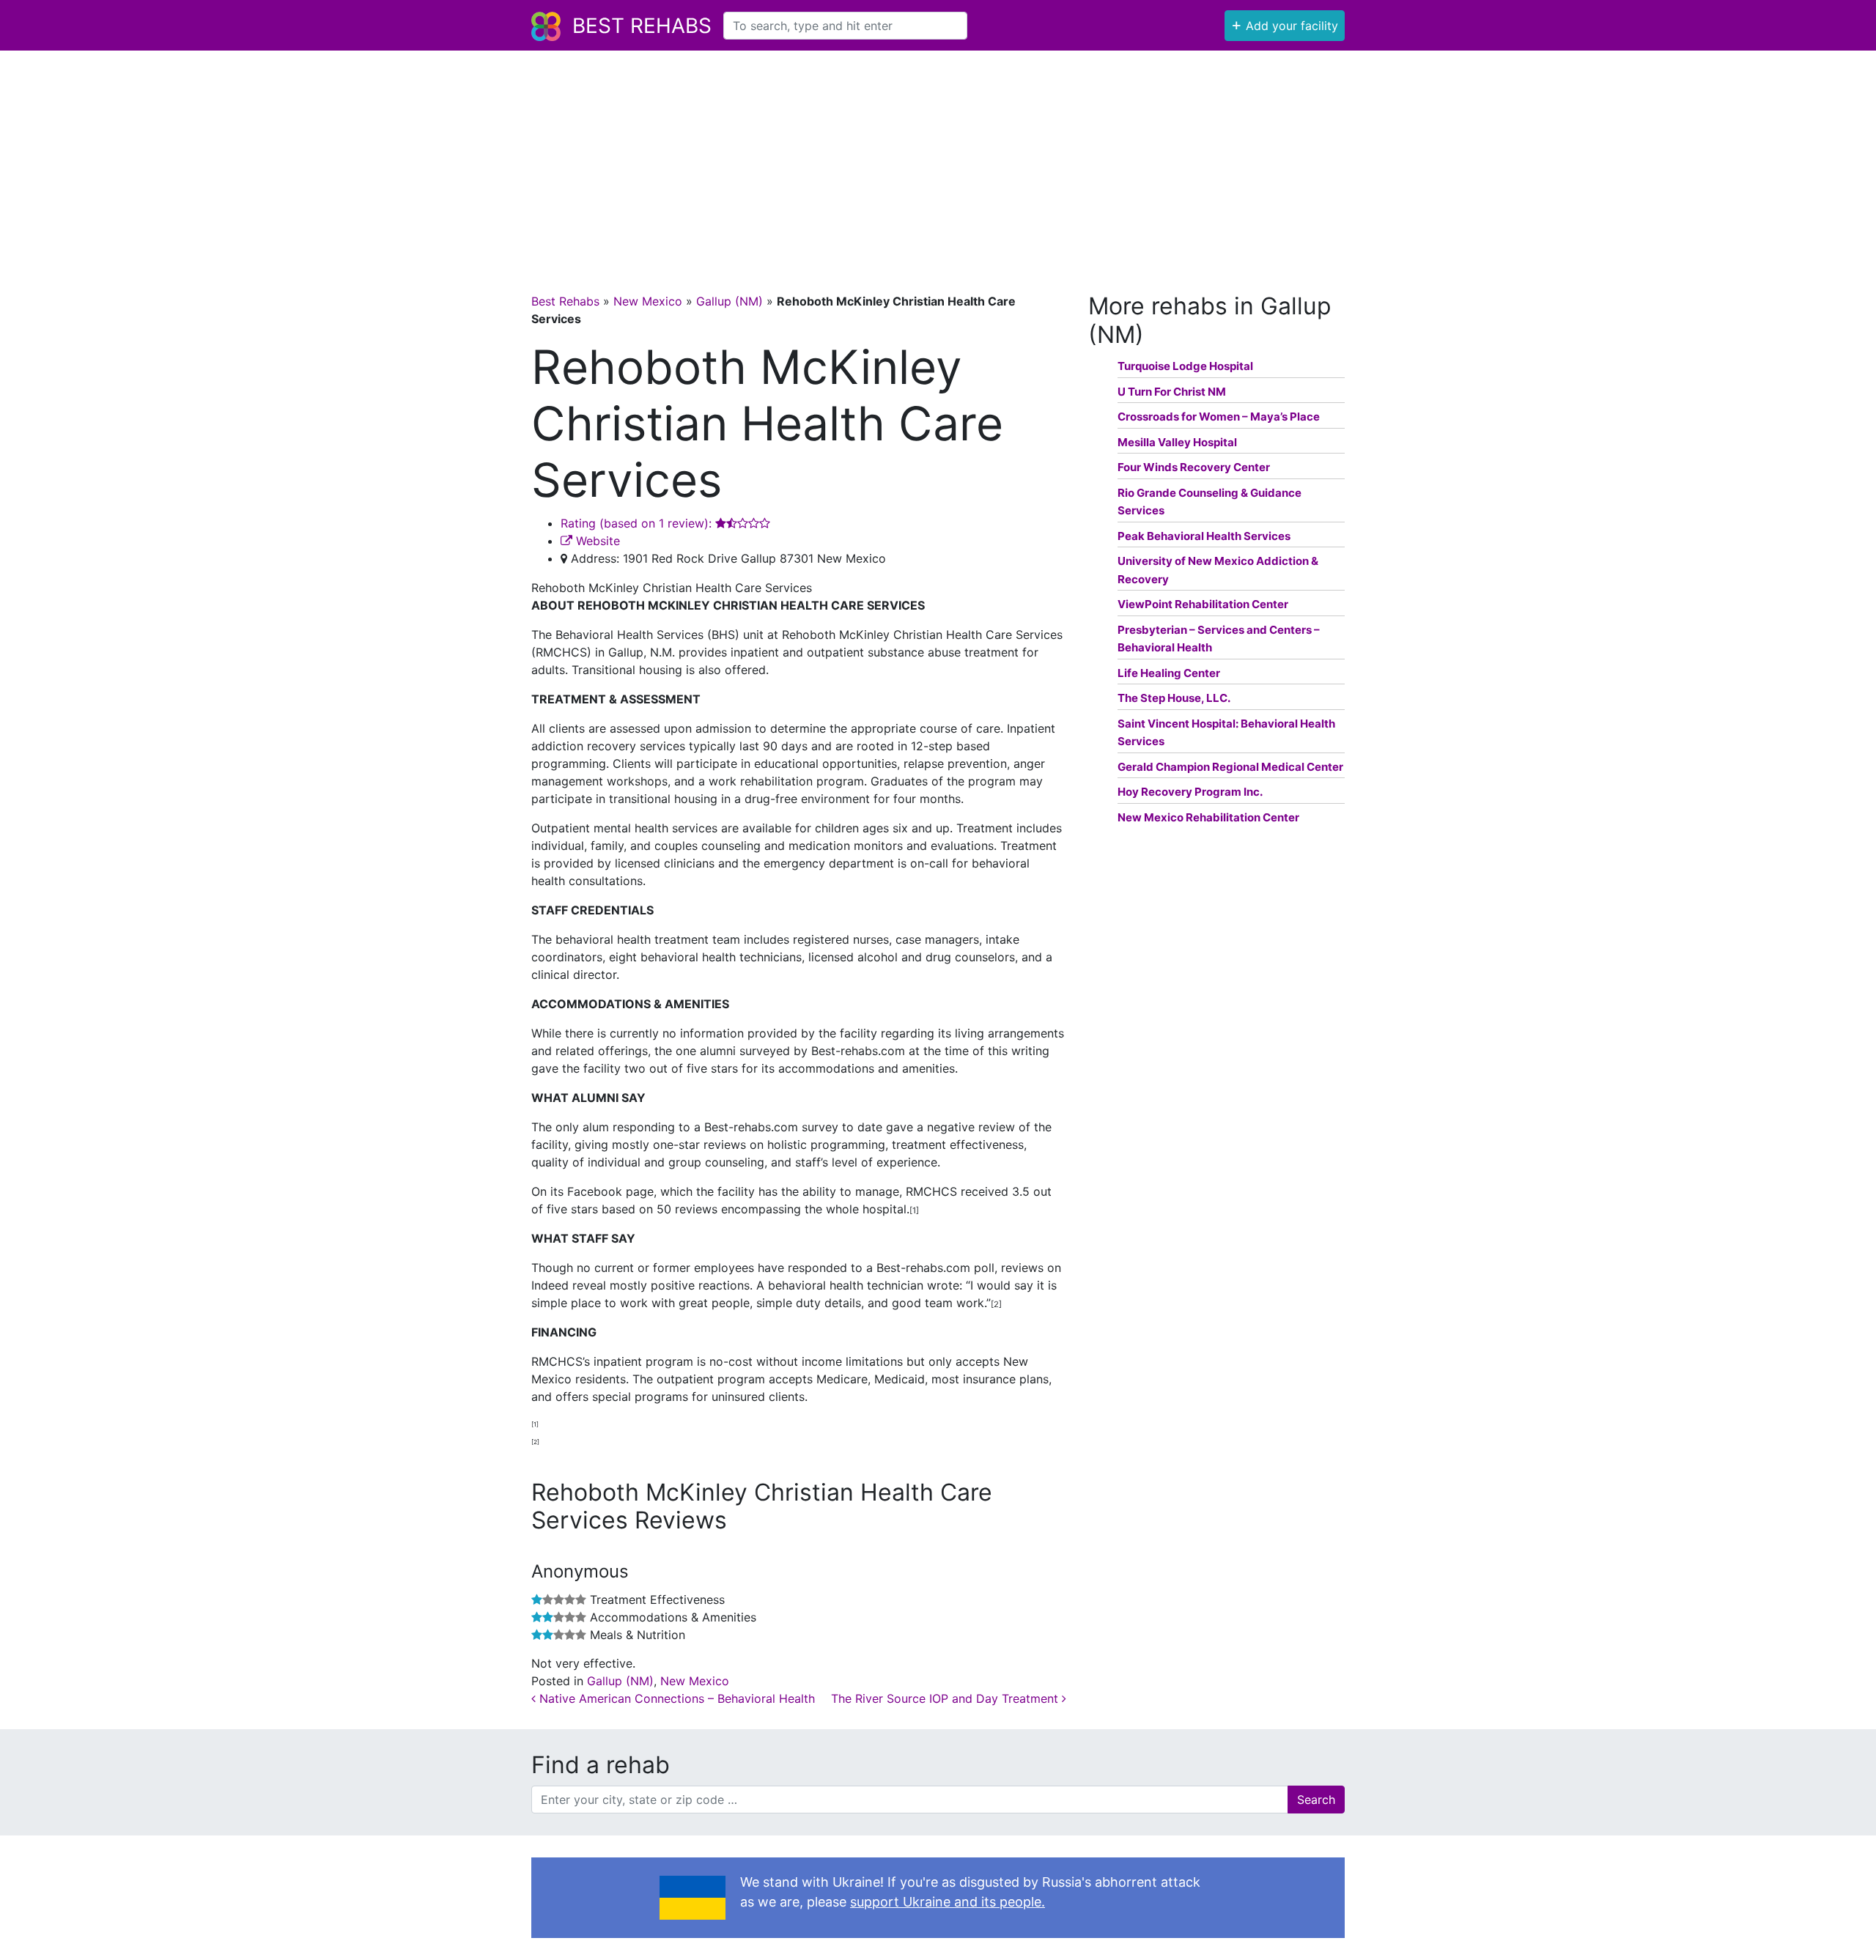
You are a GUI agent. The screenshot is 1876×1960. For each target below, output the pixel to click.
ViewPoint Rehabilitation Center (1203, 604)
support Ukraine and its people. (948, 1902)
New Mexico (648, 301)
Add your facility (1285, 24)
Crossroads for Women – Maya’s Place (1219, 417)
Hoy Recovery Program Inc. (1190, 792)
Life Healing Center (1169, 673)
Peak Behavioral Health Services (1204, 536)
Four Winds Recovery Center (1194, 467)
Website (596, 541)
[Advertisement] (938, 160)
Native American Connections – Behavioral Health (675, 1698)
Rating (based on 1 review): (638, 523)
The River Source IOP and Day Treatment (946, 1698)
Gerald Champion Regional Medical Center (1230, 767)
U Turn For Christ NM (1172, 392)
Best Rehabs (642, 26)
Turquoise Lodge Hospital (1185, 366)
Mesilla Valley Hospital (1177, 442)
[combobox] (845, 26)
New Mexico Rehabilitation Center (1208, 817)
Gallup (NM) (730, 301)
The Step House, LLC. (1174, 698)
